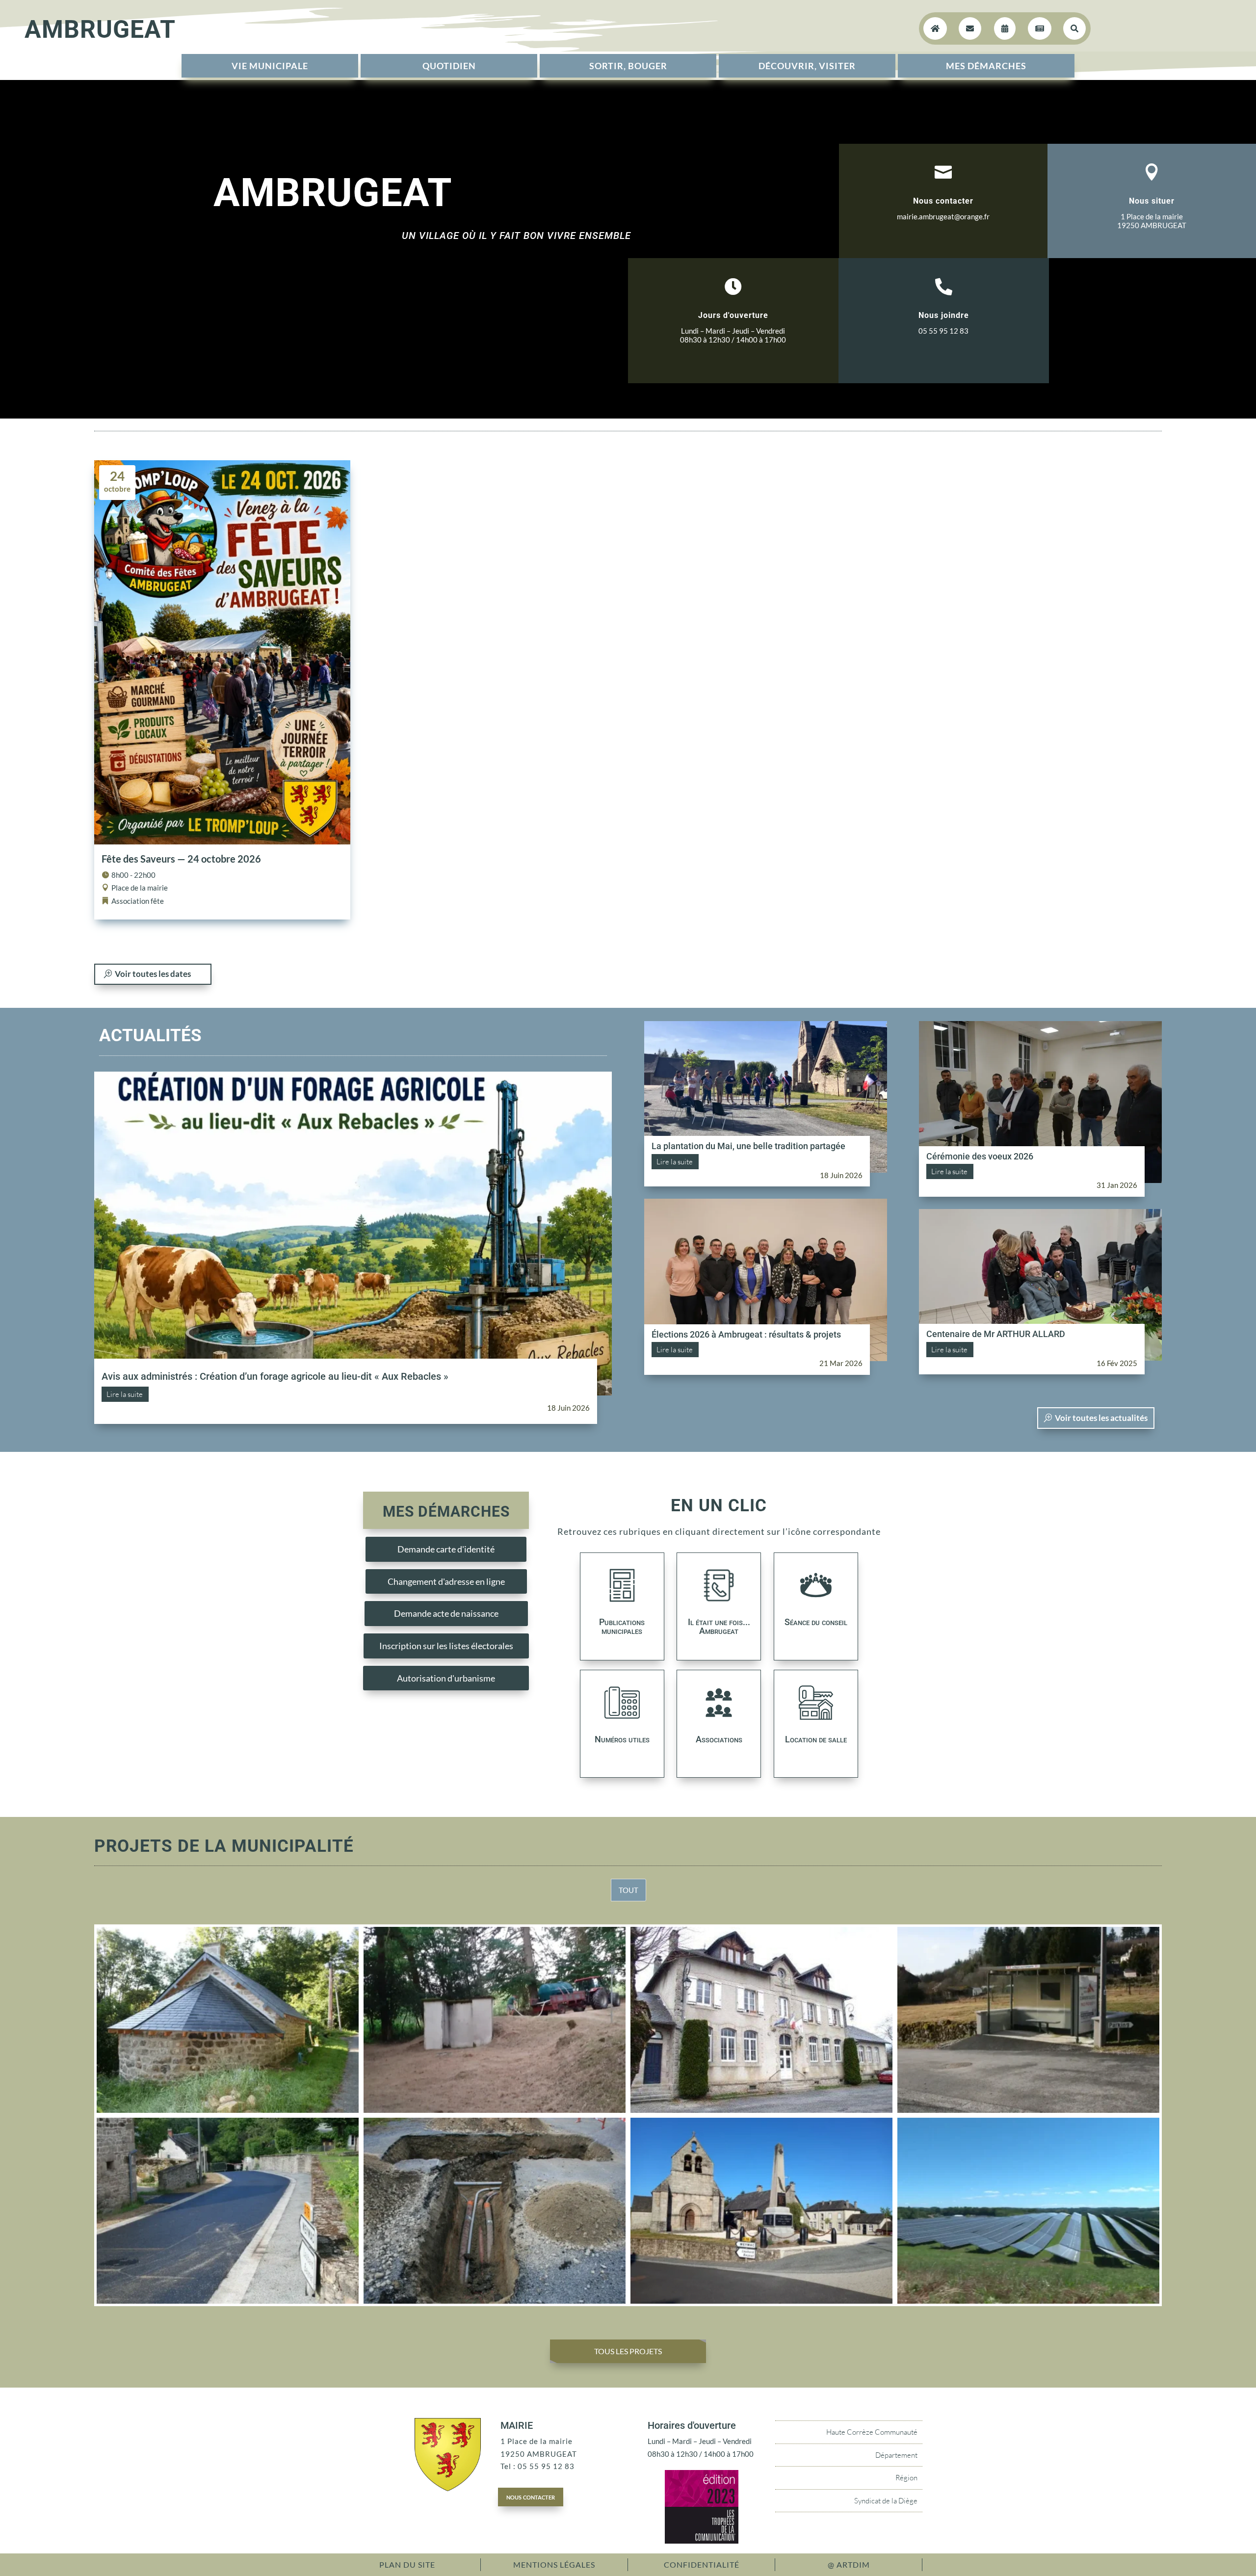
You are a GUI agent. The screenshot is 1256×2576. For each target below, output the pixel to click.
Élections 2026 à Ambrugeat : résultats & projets (746, 1334)
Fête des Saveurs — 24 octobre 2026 (181, 859)
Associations (719, 1739)
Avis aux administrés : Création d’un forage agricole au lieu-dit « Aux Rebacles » (275, 1376)
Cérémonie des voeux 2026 (980, 1156)
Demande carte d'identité (446, 1549)
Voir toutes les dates (153, 974)
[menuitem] (270, 66)
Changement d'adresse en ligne (446, 1581)
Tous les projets (628, 2351)
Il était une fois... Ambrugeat (719, 1626)
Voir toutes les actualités (1101, 1418)
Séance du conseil (816, 1622)
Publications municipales (622, 1626)
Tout (628, 1890)
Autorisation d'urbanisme (446, 1678)
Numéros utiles (622, 1739)
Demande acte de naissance (446, 1613)
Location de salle (816, 1739)
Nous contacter (943, 201)
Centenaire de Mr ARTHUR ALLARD (996, 1334)
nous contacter (531, 2497)
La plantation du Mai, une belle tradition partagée (748, 1146)
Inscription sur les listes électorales (446, 1646)
